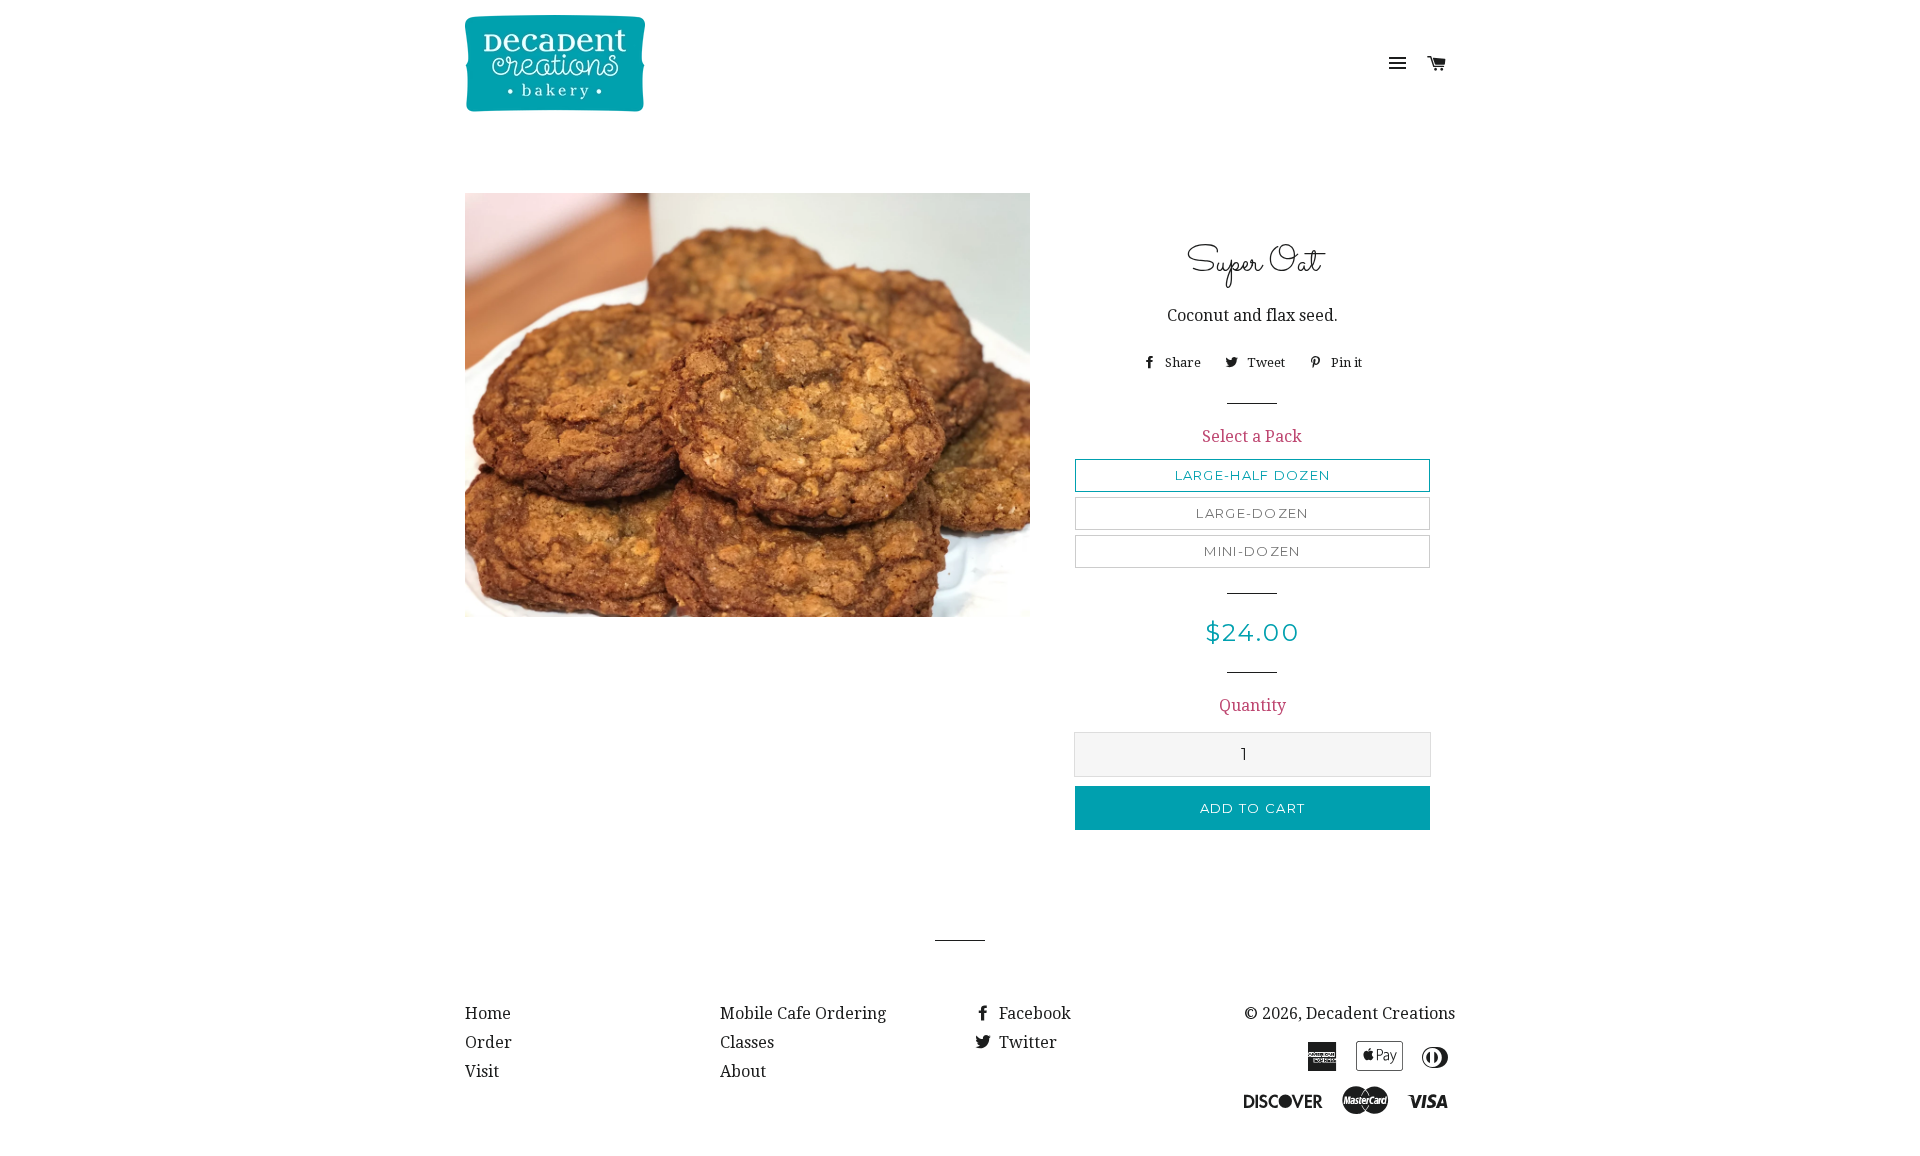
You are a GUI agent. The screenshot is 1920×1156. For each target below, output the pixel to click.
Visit (482, 1071)
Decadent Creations (1380, 1013)
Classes (747, 1042)
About (743, 1071)
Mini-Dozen (1252, 551)
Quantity (1252, 705)
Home (488, 1013)
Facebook (1033, 1013)
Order (488, 1042)
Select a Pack (1252, 436)
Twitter (1026, 1042)
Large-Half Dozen (1253, 475)
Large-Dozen (1252, 513)
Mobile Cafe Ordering (803, 1013)
